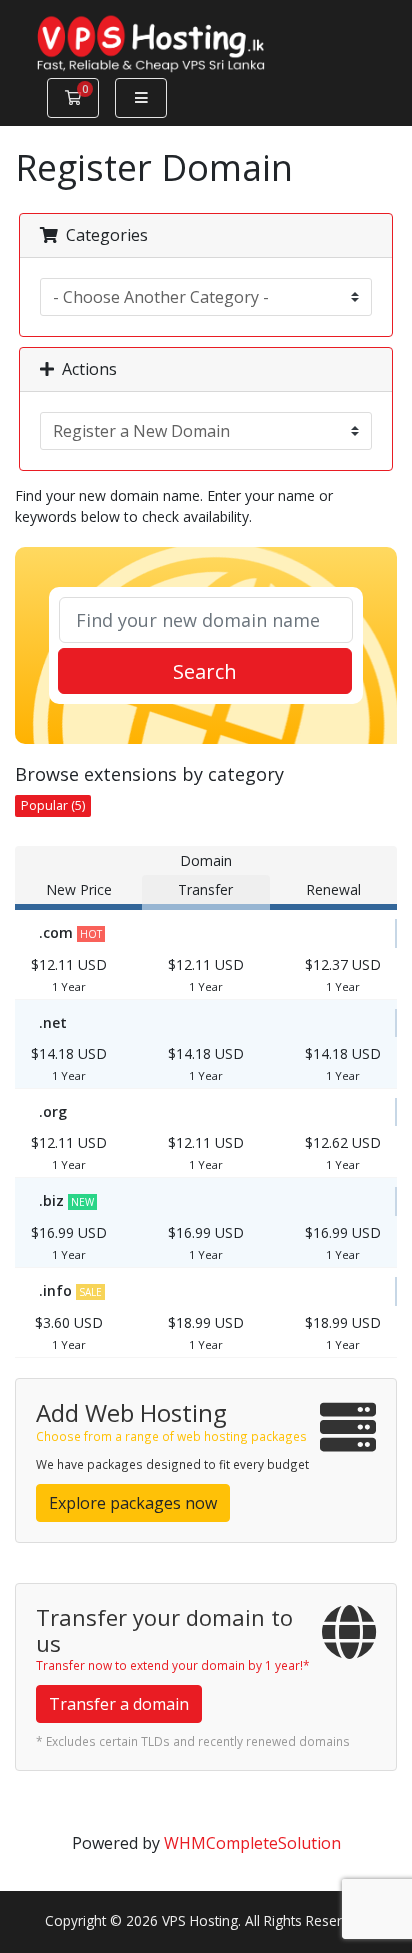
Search (205, 671)
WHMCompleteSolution (252, 1843)
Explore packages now (133, 1503)
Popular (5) (53, 805)
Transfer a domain (119, 1704)
